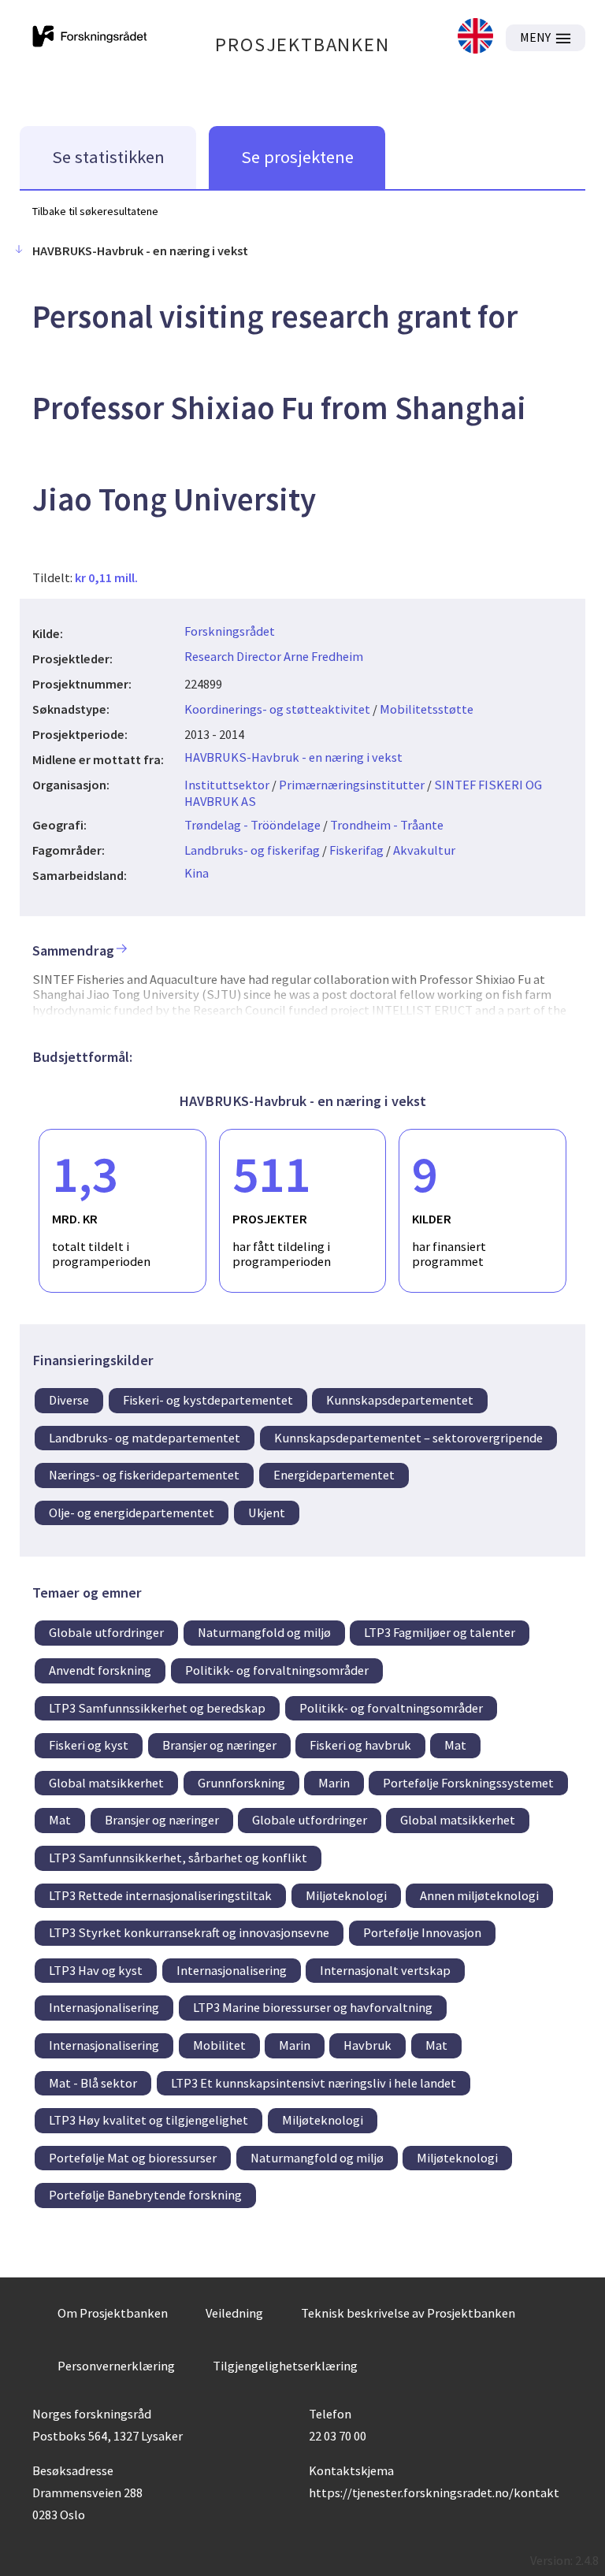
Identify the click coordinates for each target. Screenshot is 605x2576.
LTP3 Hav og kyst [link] (96, 1970)
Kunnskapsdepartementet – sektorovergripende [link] (408, 1438)
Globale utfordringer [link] (106, 1632)
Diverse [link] (69, 1400)
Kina (197, 873)
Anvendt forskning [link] (100, 1670)
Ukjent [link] (267, 1513)
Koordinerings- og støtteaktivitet (277, 709)
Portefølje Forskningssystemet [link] (468, 1783)
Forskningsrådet (230, 631)
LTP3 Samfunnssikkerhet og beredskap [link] (157, 1708)
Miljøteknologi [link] (346, 1895)
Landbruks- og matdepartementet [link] (145, 1438)
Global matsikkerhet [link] (106, 1783)
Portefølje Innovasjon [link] (422, 1932)
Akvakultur (424, 850)
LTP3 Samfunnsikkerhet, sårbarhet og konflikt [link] (178, 1858)
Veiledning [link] (234, 2313)
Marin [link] (334, 1783)
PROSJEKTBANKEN (302, 45)
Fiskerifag (356, 850)
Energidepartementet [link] (334, 1475)
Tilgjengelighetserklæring (285, 2366)
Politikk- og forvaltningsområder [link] (277, 1670)
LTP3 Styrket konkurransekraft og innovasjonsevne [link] (189, 1932)
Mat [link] (455, 1745)
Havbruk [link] (367, 2045)
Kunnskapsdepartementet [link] (400, 1400)
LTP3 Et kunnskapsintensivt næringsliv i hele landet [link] (314, 2083)
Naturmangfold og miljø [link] (264, 1632)
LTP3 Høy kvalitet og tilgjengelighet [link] (148, 2120)
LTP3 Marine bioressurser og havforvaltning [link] (313, 2007)
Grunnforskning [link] (241, 1783)
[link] (475, 37)
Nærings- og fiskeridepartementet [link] (144, 1475)
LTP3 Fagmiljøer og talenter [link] (440, 1632)
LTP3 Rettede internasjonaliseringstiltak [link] (160, 1895)
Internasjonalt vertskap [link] (385, 1970)
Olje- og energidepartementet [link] (132, 1513)
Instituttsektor (227, 785)
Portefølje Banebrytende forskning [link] (145, 2195)
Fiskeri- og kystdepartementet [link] (208, 1400)
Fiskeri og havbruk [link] (360, 1745)
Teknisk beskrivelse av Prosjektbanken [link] (408, 2313)
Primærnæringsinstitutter (352, 785)
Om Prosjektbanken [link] (113, 2313)
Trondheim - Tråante (387, 825)
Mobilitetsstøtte (427, 709)
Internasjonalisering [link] (232, 1970)
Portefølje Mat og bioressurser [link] (133, 2158)
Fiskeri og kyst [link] (89, 1745)
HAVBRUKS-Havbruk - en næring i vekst (293, 757)
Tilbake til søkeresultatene (95, 211)
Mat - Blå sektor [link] (93, 2083)
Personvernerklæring (116, 2366)
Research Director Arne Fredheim (274, 656)
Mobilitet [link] (219, 2045)
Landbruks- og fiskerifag (252, 850)
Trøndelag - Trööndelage (252, 825)
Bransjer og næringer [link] (219, 1745)
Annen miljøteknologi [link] (479, 1895)
